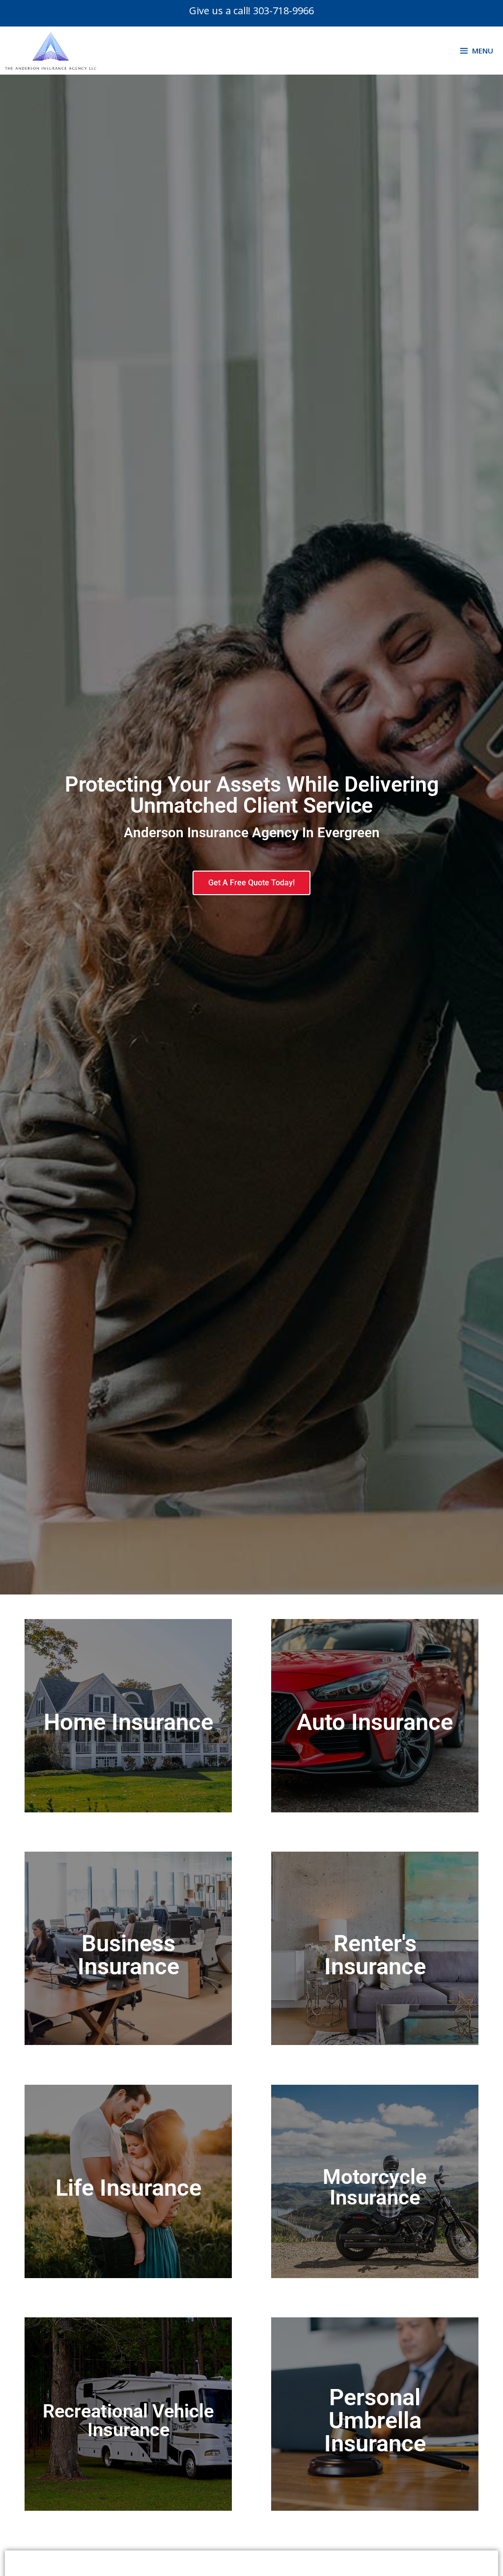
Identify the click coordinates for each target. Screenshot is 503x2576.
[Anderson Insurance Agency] (53, 51)
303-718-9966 (283, 11)
